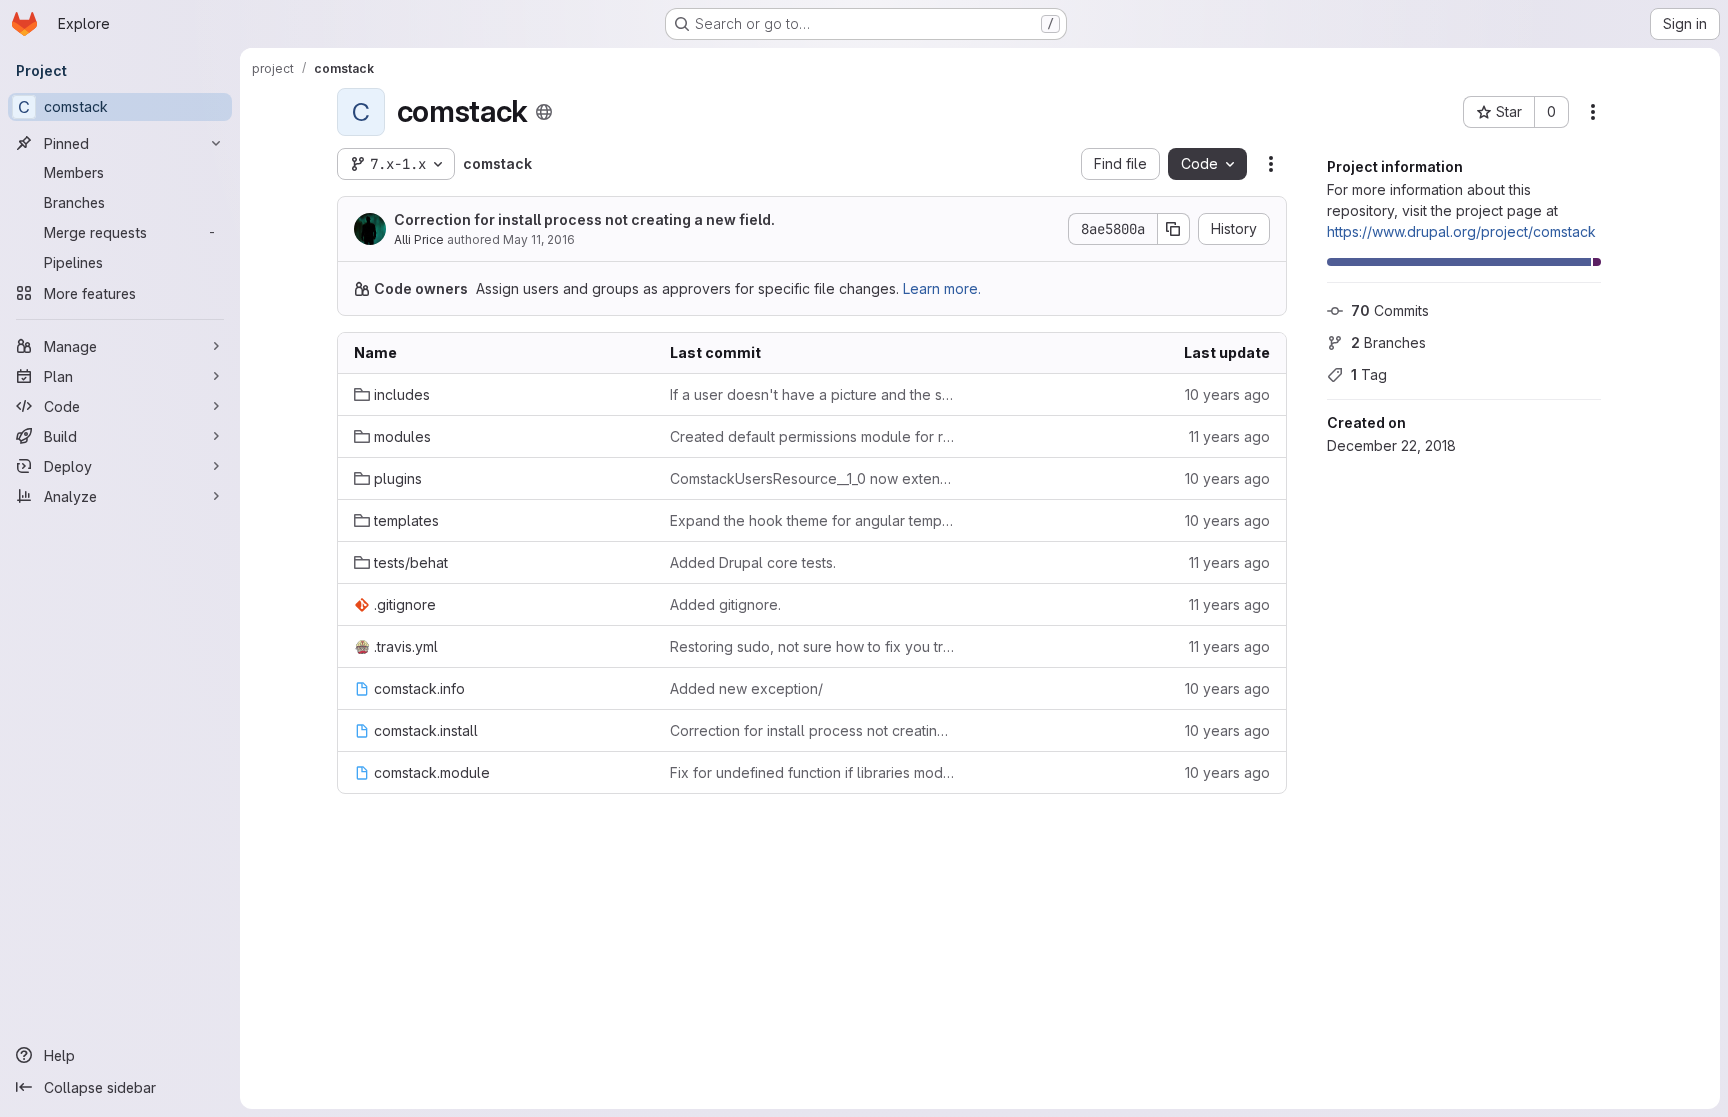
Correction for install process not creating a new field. (584, 219)
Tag (1369, 374)
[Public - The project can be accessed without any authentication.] (544, 112)
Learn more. (942, 288)
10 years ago (1227, 394)
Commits (1390, 310)
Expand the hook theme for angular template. (812, 520)
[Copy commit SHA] (1174, 229)
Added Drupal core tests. (753, 562)
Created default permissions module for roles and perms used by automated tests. (812, 436)
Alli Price (419, 239)
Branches (1388, 342)
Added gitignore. (725, 604)
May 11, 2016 (539, 239)
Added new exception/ (746, 688)
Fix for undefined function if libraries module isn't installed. (812, 772)
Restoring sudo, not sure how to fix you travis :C (812, 646)
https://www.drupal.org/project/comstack (1461, 231)
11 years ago (1229, 436)
